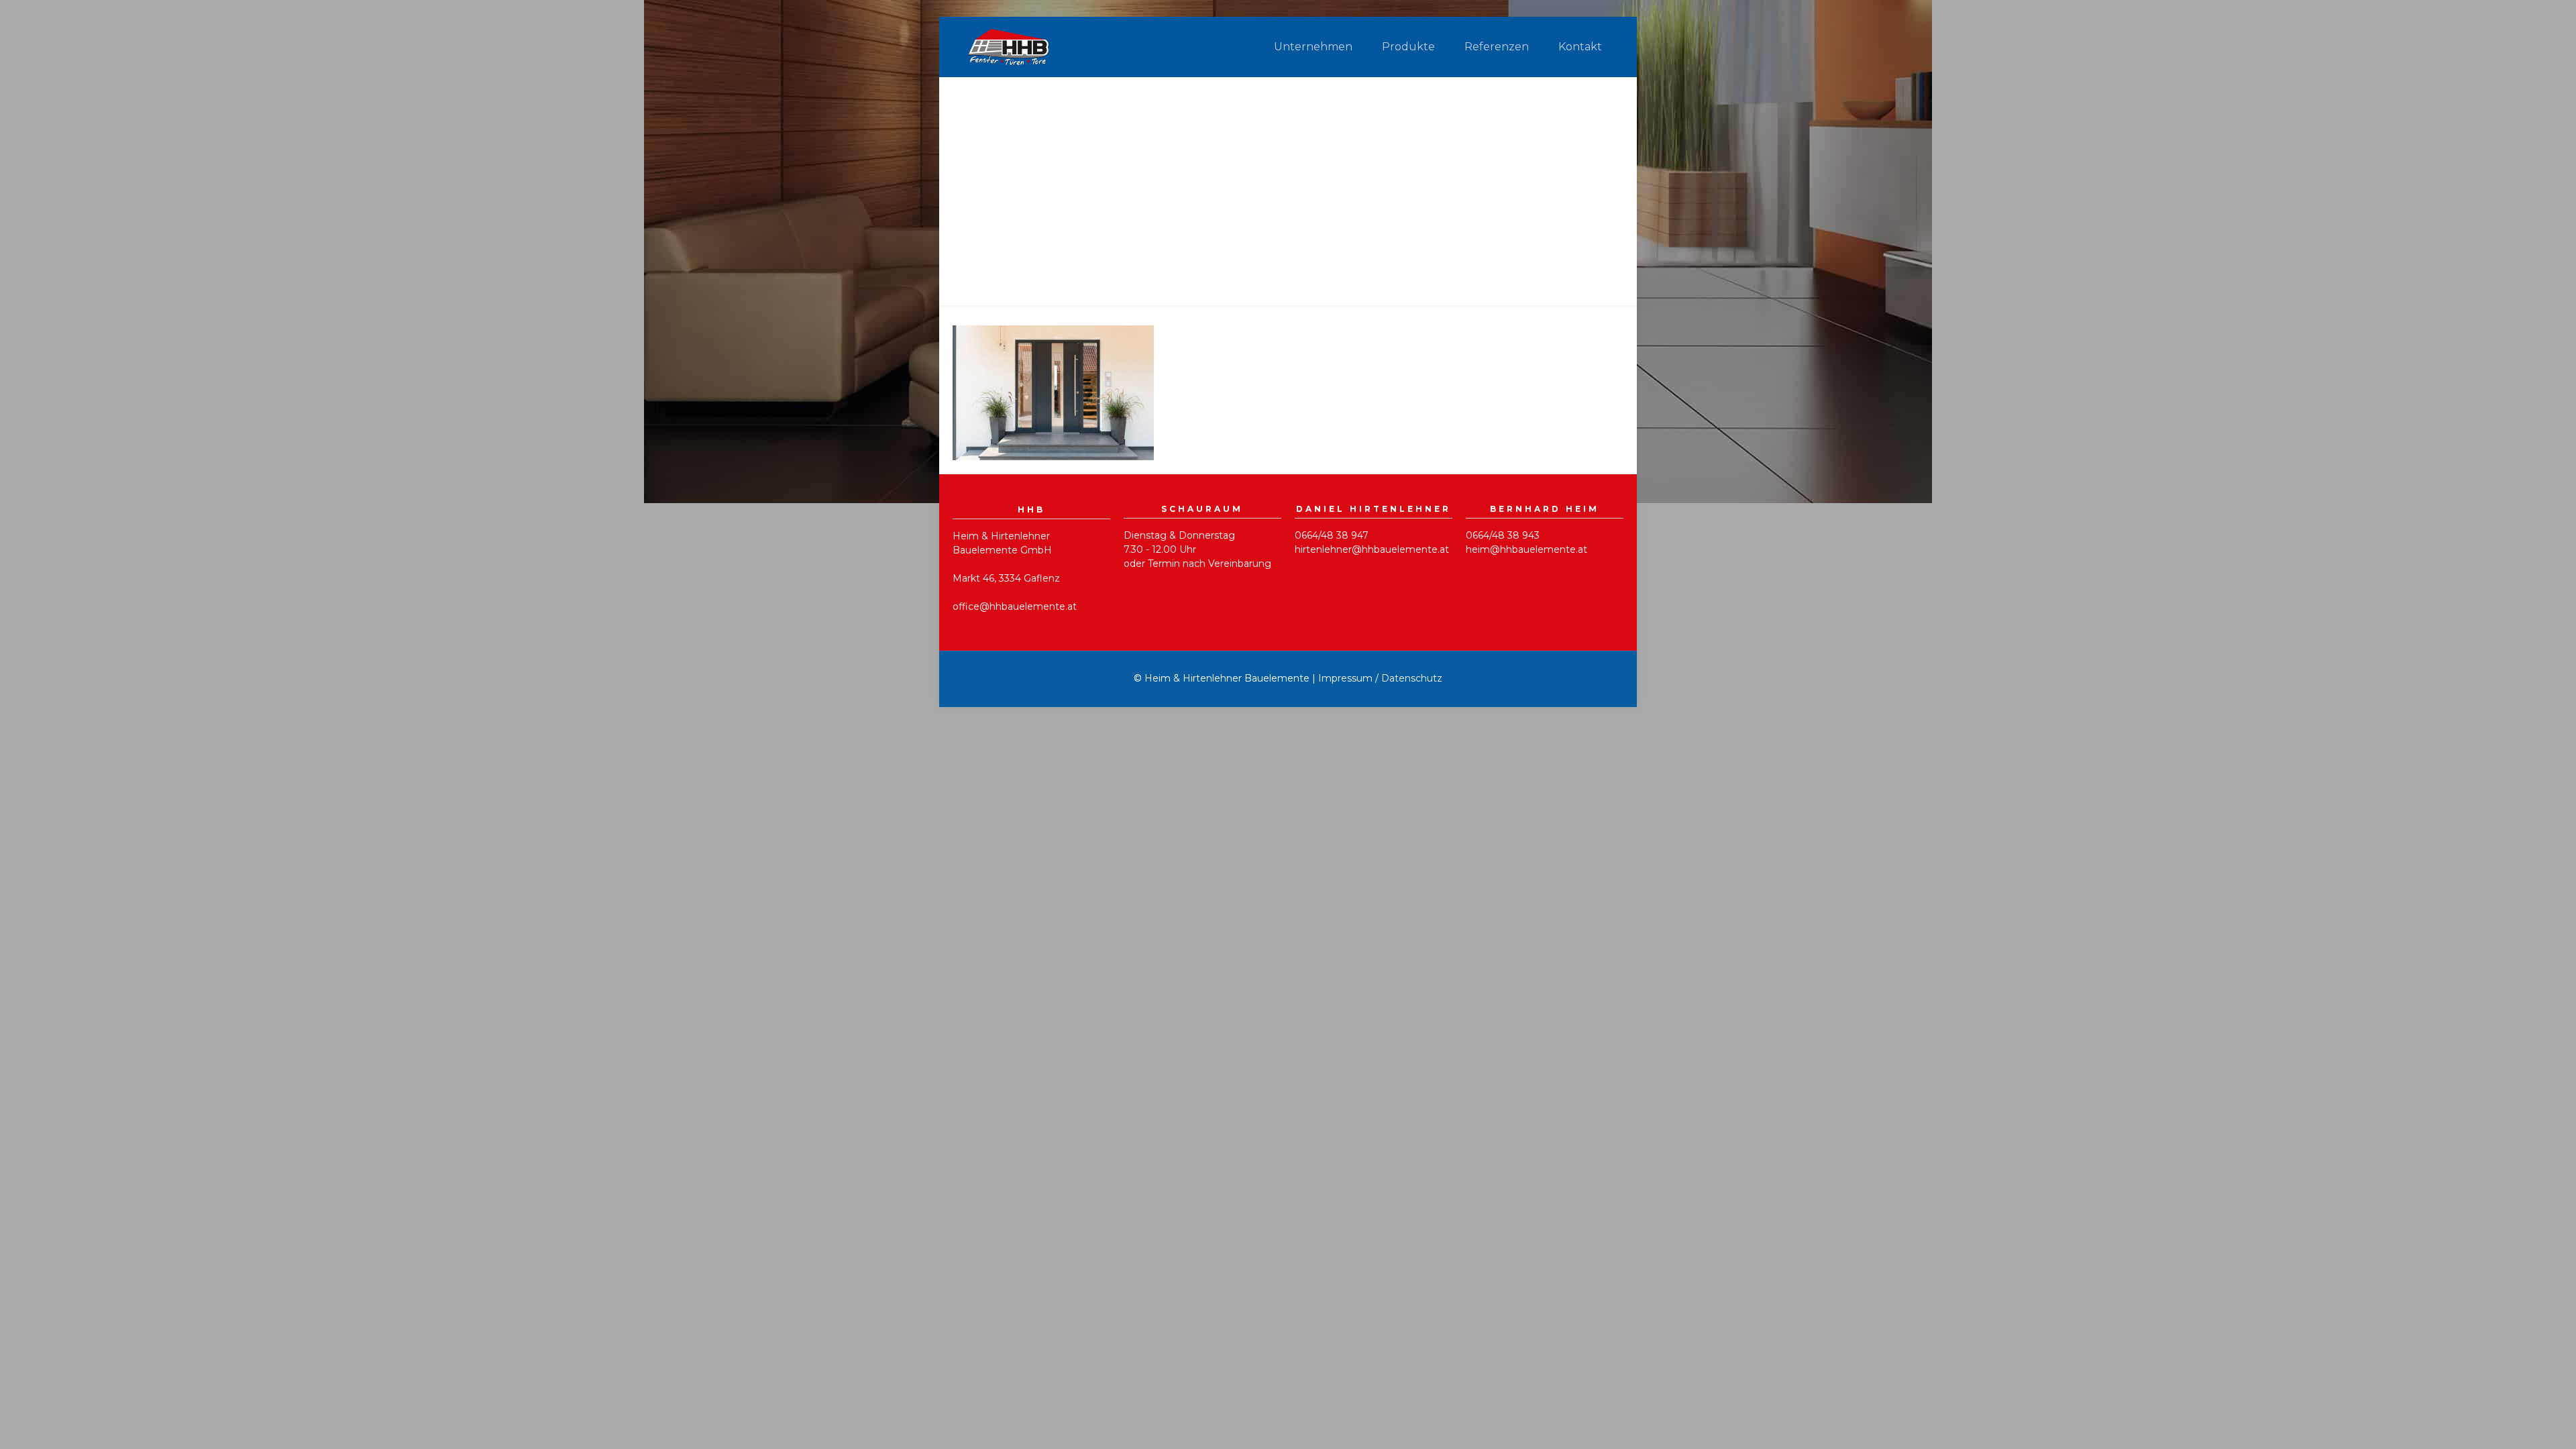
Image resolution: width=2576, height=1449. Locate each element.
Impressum (1345, 678)
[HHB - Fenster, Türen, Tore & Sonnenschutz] (1009, 47)
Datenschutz (1412, 678)
